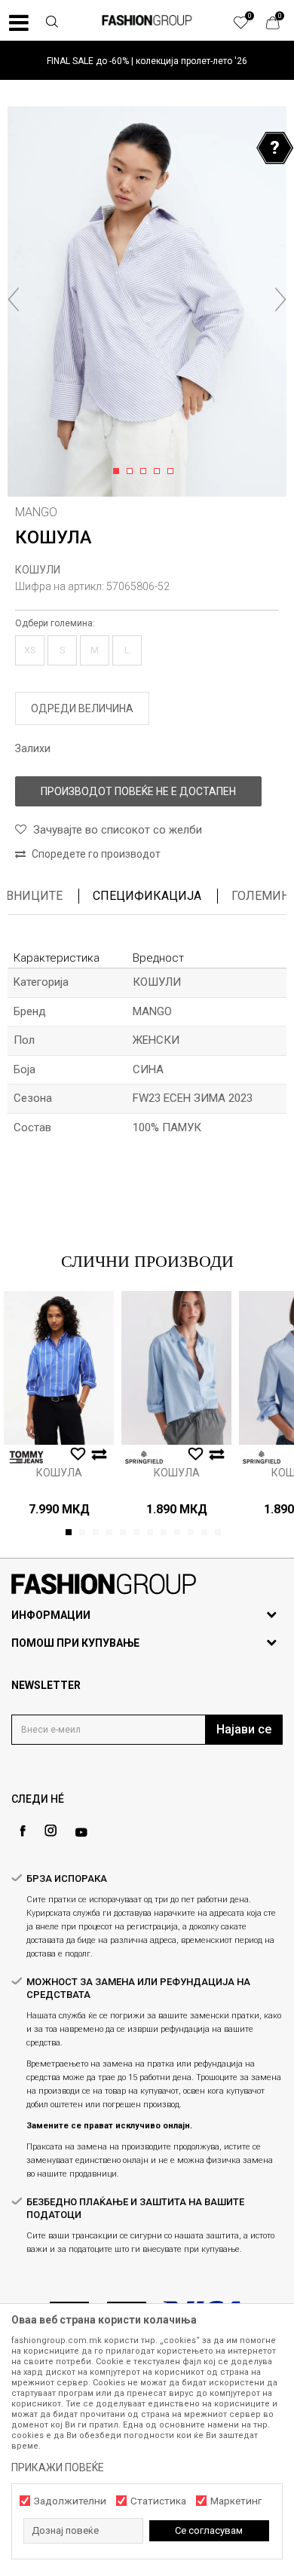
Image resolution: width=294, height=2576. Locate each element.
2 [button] (132, 472)
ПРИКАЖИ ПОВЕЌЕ (58, 2467)
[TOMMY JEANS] (26, 1457)
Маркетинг (236, 2501)
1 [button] (119, 472)
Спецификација (147, 896)
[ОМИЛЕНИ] (249, 26)
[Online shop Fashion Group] (147, 20)
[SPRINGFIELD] (144, 1457)
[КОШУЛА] (59, 1368)
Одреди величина (82, 708)
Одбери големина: (55, 623)
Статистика (158, 2501)
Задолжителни (70, 2501)
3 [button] (146, 472)
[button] (52, 23)
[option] (147, 61)
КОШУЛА (59, 1473)
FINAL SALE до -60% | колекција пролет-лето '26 (147, 61)
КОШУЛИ (38, 570)
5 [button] (173, 472)
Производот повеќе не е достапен (138, 791)
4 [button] (159, 472)
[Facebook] (23, 1831)
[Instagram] (51, 1831)
